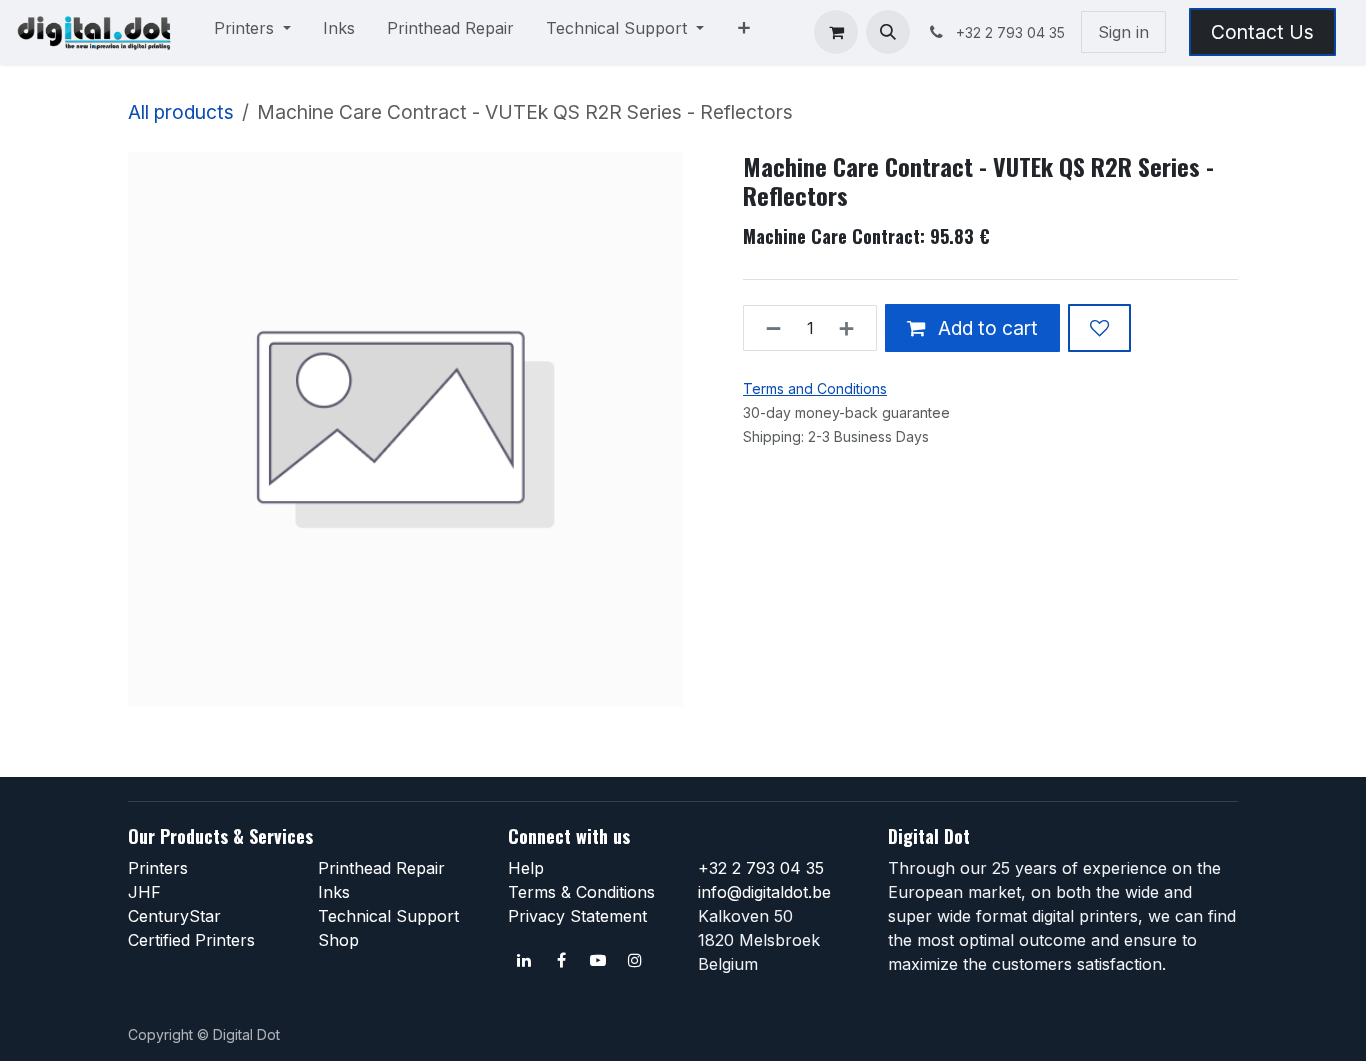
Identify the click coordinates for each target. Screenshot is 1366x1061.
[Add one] (852, 328)
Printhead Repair (381, 868)
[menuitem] (252, 32)
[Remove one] (767, 328)
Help (526, 868)
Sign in (1123, 32)
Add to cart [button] (985, 328)
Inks (334, 892)
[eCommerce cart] (836, 32)
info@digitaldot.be (764, 892)
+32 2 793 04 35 (761, 868)
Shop (338, 940)
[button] (888, 32)
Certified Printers (191, 940)
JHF (144, 892)
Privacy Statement (577, 916)
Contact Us (1262, 32)
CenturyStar (174, 916)
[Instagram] (635, 960)
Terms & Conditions (581, 892)
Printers (158, 868)
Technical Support (388, 916)
